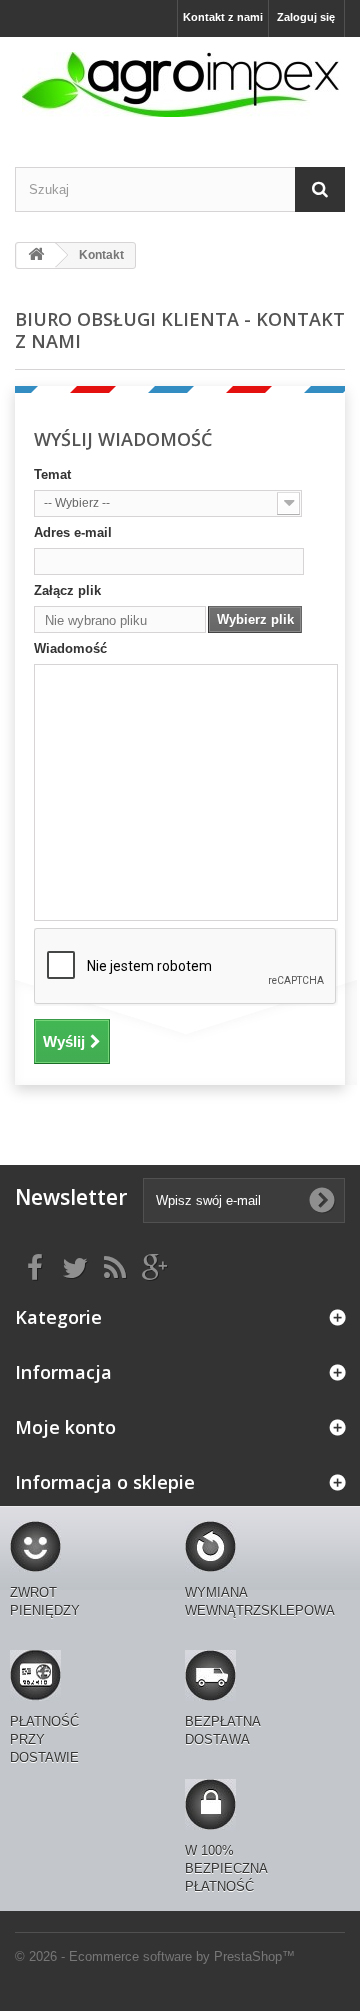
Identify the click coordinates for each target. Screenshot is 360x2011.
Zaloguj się (306, 17)
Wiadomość (70, 648)
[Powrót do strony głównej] (36, 255)
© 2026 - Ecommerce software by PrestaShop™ (155, 1956)
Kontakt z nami (223, 17)
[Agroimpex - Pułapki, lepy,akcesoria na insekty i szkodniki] (180, 84)
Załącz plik (67, 590)
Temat (52, 474)
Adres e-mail (73, 532)
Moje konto (65, 1427)
